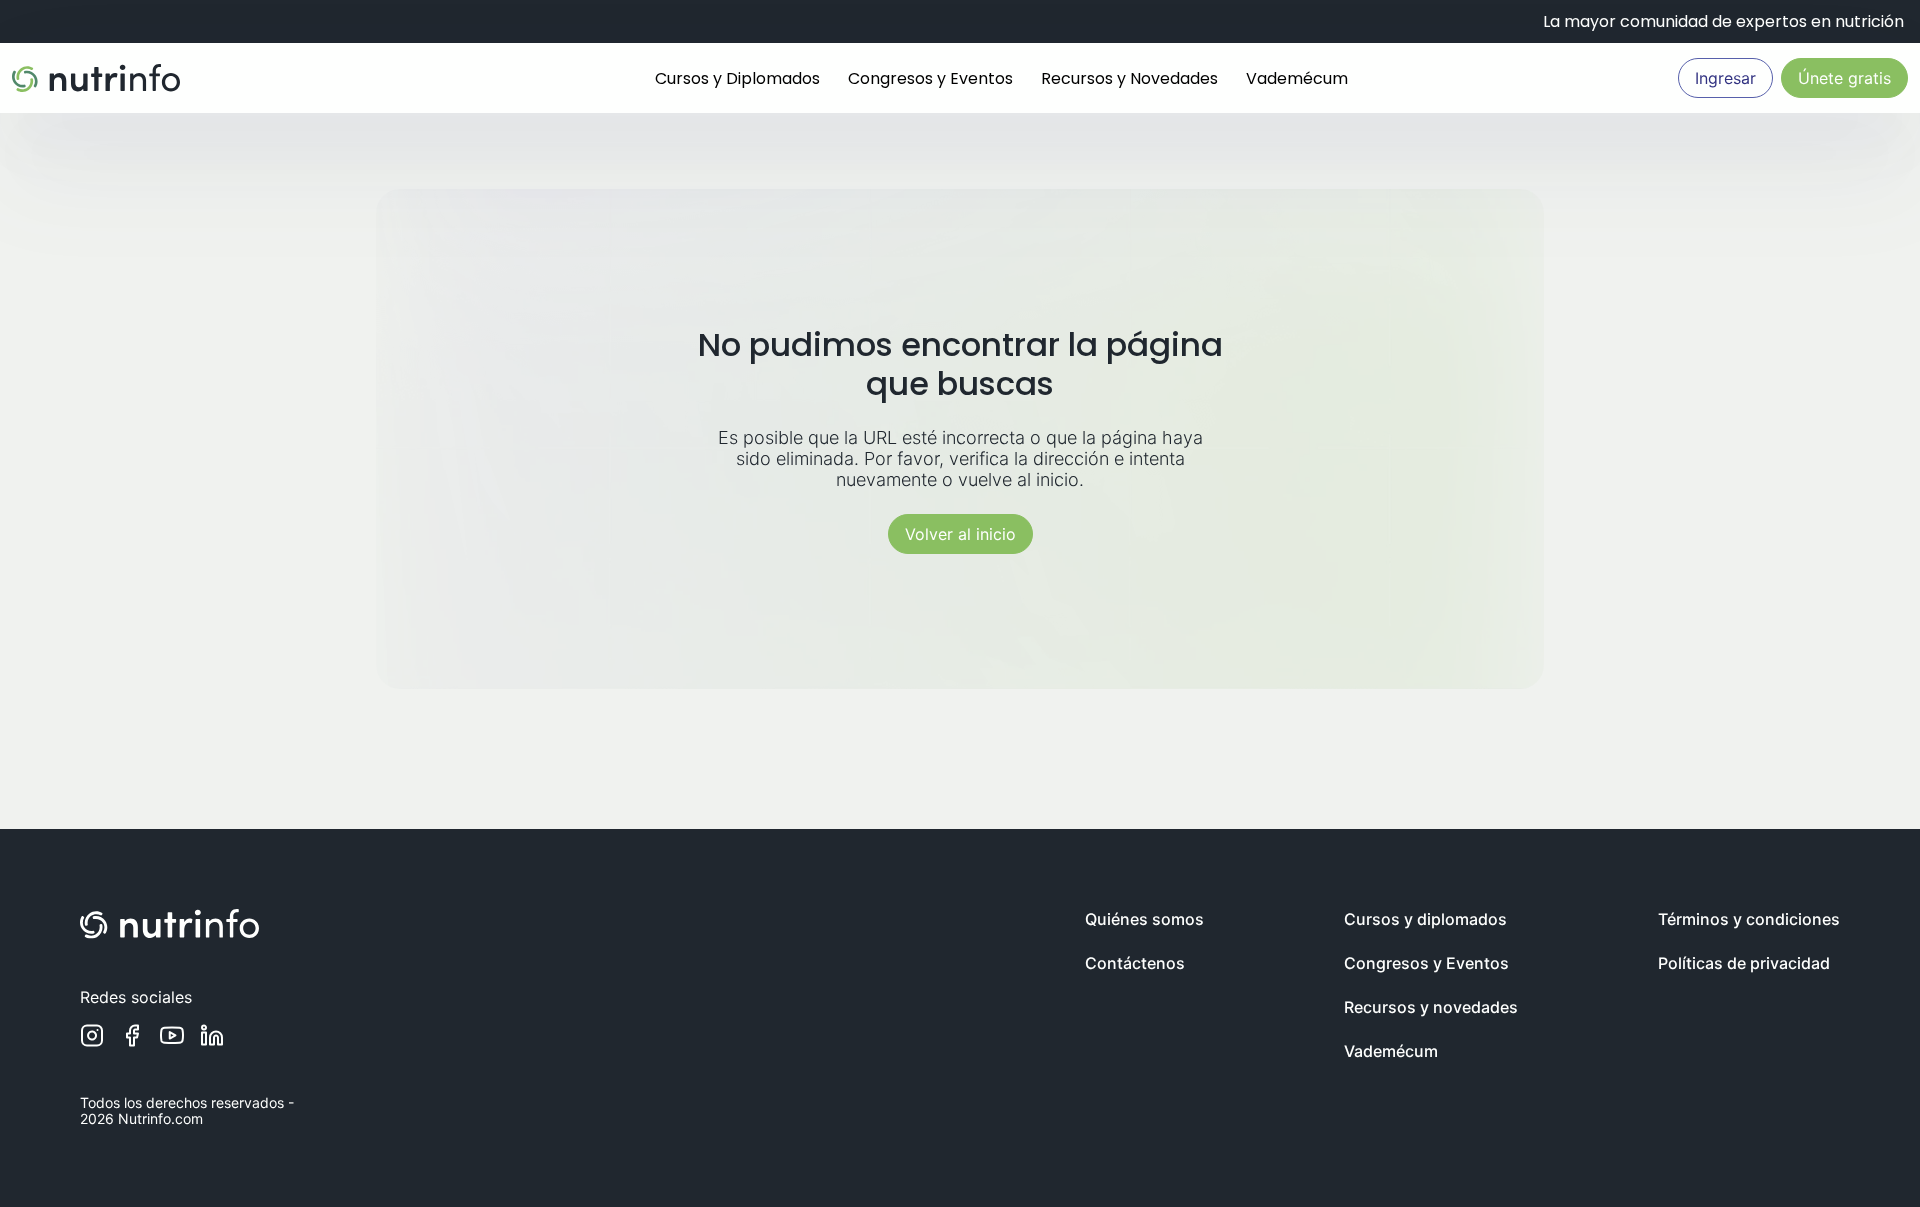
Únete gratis (1844, 78)
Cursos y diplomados (1425, 919)
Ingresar (1725, 78)
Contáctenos (1135, 963)
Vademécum (1297, 78)
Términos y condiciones (1749, 919)
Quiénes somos (1144, 919)
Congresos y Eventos (930, 78)
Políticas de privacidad (1744, 963)
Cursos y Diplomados (737, 78)
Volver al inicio (960, 534)
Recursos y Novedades (1129, 78)
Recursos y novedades (1431, 1007)
